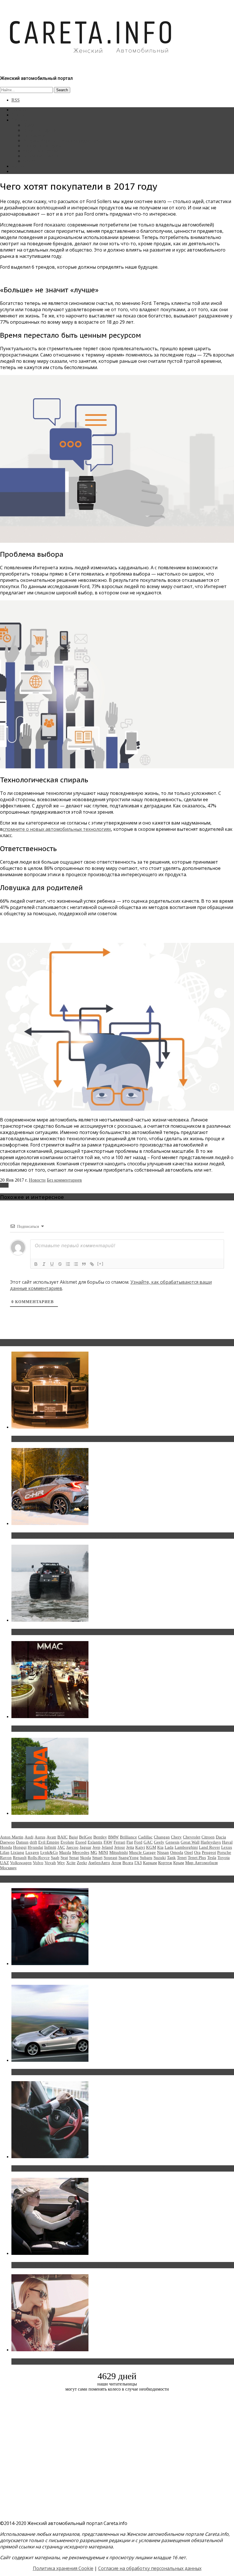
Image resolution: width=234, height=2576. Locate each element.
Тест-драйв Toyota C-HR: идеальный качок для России (74, 1536)
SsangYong (129, 1858)
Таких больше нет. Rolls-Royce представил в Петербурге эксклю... (88, 1439)
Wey (61, 1863)
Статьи (18, 115)
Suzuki (160, 1858)
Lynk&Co (49, 1852)
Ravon (6, 1858)
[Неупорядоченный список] (76, 1264)
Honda (6, 1847)
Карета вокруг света (43, 151)
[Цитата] (84, 1264)
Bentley (100, 1837)
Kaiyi (140, 1847)
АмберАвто (99, 1863)
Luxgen (32, 1852)
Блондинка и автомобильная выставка (56, 2362)
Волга (128, 1863)
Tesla (212, 1858)
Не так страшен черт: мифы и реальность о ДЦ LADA (73, 1825)
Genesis (173, 1842)
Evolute (67, 1842)
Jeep (96, 1847)
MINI (103, 1852)
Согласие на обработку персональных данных (150, 2568)
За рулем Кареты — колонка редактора (61, 140)
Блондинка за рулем (42, 146)
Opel (189, 1852)
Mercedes (81, 1852)
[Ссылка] (92, 1264)
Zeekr (82, 1863)
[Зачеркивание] (60, 1264)
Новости (31, 125)
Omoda (177, 1852)
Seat (64, 1858)
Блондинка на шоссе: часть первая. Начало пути (67, 2265)
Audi (29, 1837)
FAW (108, 1842)
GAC (148, 1842)
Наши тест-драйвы (41, 130)
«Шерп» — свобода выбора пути (49, 1632)
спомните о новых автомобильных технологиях (57, 829)
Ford (4, 1185)
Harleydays (211, 1842)
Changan (162, 1837)
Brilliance (128, 1837)
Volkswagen (21, 1863)
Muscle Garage (142, 1852)
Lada (169, 1847)
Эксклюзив (34, 135)
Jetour (120, 1847)
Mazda (65, 1852)
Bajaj (73, 1837)
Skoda (85, 1858)
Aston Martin (12, 1837)
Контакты (21, 166)
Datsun (22, 1842)
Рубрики (20, 120)
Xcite (71, 1863)
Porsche (224, 1852)
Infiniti (50, 1847)
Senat (74, 1858)
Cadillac (145, 1837)
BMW (113, 1837)
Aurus (40, 1837)
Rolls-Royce (39, 1858)
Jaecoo (72, 1847)
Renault (20, 1858)
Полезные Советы (41, 156)
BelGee (86, 1837)
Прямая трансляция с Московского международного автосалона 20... (91, 1729)
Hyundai (35, 1847)
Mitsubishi (119, 1852)
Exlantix (95, 1842)
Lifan (5, 1852)
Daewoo (7, 1842)
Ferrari (119, 1842)
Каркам (150, 1863)
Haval (227, 1842)
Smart (97, 1858)
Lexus (227, 1847)
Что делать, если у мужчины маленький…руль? (67, 2168)
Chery (176, 1837)
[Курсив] (44, 1264)
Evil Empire (49, 1842)
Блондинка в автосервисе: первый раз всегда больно (73, 1975)
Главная (19, 110)
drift (33, 1842)
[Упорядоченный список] (68, 1264)
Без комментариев (64, 1180)
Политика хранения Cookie (63, 2568)
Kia (160, 1847)
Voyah (50, 1863)
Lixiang (17, 1852)
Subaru (146, 1858)
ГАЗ (138, 1863)
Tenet (182, 1858)
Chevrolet (192, 1837)
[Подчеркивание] (52, 1264)
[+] (100, 1264)
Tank (171, 1858)
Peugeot (209, 1852)
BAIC (62, 1837)
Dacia (221, 1837)
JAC (61, 1847)
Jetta (130, 1847)
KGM (151, 1847)
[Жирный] (36, 1264)
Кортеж (165, 1863)
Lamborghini (186, 1847)
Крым (179, 1863)
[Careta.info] (91, 63)
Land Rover (209, 1847)
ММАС (30, 161)
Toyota (224, 1858)
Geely (159, 1842)
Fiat (130, 1842)
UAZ (4, 1863)
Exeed (81, 1842)
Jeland (107, 1847)
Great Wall (190, 1842)
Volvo (38, 1863)
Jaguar (85, 1847)
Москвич (8, 1868)
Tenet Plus (197, 1858)
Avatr (51, 1837)
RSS (16, 100)
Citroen (208, 1837)
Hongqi (20, 1847)
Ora (197, 1852)
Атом (116, 1863)
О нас (17, 171)
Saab (55, 1858)
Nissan (163, 1852)
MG (94, 1852)
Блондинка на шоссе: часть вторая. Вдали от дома (70, 2072)
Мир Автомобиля (201, 1863)
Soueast (110, 1858)
